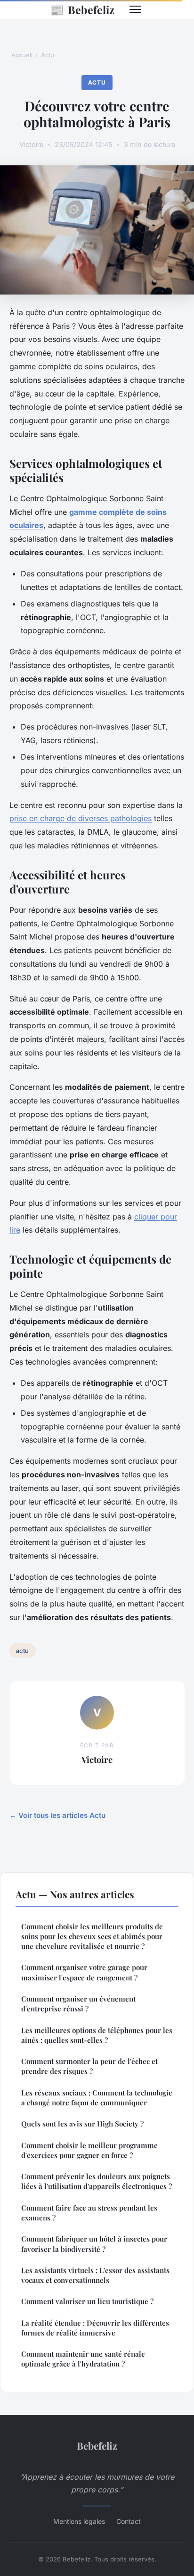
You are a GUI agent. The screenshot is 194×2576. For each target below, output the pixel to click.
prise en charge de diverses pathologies (81, 818)
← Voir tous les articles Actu (57, 1815)
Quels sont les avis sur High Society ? (82, 2124)
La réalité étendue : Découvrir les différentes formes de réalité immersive (95, 2328)
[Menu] (135, 9)
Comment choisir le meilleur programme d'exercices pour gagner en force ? (89, 2150)
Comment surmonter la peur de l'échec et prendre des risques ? (89, 2066)
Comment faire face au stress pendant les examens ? (89, 2213)
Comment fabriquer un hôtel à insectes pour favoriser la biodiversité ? (94, 2244)
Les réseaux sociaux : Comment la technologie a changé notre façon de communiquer (97, 2098)
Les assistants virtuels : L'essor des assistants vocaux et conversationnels (95, 2275)
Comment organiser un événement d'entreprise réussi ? (78, 2004)
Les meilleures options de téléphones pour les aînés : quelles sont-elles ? (97, 2035)
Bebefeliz (82, 9)
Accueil (22, 55)
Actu (48, 55)
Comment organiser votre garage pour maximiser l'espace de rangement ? (84, 1972)
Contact (129, 2521)
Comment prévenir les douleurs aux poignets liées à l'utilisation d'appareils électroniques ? (97, 2181)
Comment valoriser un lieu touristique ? (87, 2301)
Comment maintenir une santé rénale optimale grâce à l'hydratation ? (83, 2359)
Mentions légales (79, 2521)
